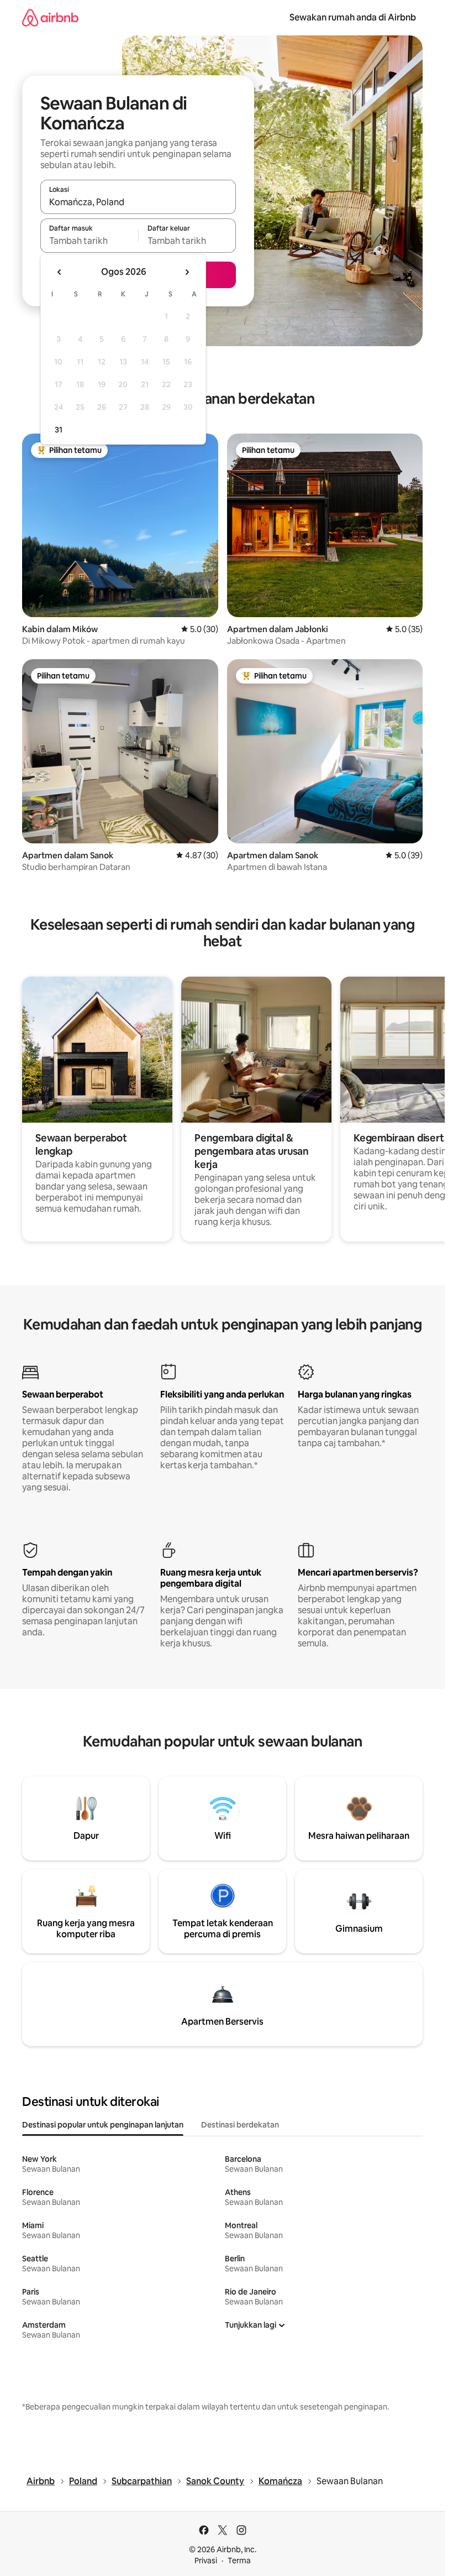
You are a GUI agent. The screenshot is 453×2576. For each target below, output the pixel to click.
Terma (239, 2561)
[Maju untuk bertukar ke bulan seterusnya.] (187, 272)
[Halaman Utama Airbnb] (50, 17)
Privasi (206, 2561)
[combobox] (138, 202)
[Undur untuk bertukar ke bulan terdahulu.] (60, 272)
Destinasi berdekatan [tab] (240, 2125)
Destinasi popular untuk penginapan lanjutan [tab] (103, 2125)
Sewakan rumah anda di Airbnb (353, 17)
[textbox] (89, 241)
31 (59, 430)
